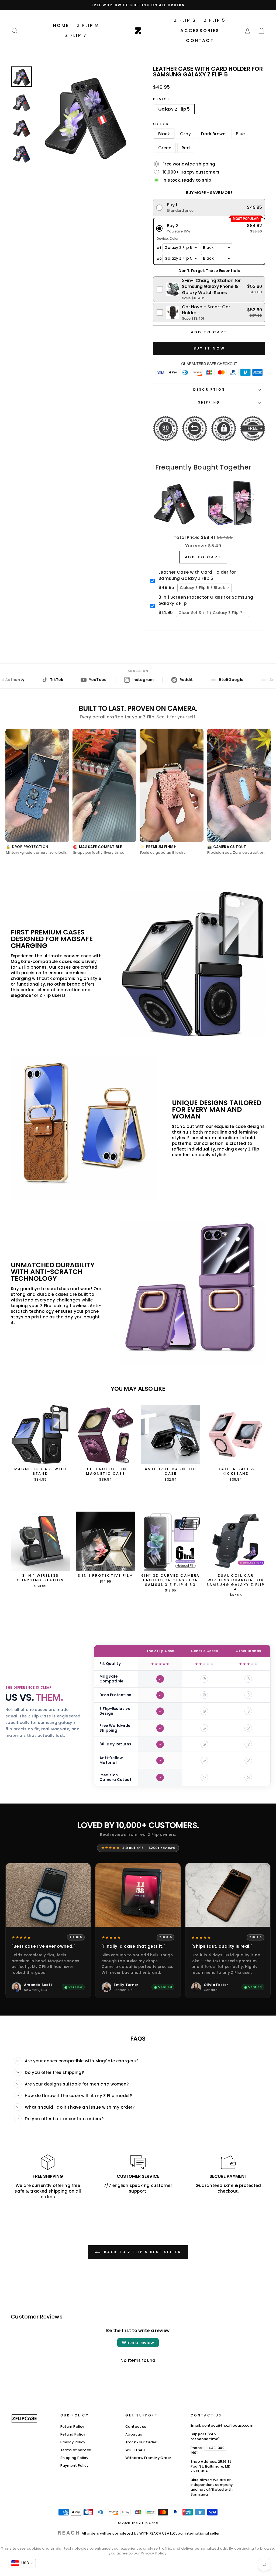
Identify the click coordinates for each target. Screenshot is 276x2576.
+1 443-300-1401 (209, 2450)
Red (186, 148)
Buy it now (209, 348)
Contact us (136, 2427)
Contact (200, 40)
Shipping (209, 402)
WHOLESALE (135, 2450)
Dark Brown (213, 134)
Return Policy (72, 2427)
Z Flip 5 (215, 20)
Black (164, 134)
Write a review (138, 2343)
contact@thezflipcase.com (228, 2425)
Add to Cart (203, 557)
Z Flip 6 (185, 20)
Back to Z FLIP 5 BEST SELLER (142, 2252)
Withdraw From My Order (148, 2458)
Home (61, 25)
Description (209, 389)
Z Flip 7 (76, 35)
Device (162, 99)
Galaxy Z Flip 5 (174, 109)
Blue (240, 134)
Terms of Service (76, 2450)
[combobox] (205, 588)
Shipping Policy (74, 2458)
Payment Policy (75, 2466)
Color (161, 124)
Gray (186, 134)
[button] (209, 208)
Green (165, 148)
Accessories (200, 31)
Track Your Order (141, 2442)
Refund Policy (73, 2434)
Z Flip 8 (88, 25)
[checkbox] (209, 289)
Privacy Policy (73, 2442)
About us (134, 2434)
